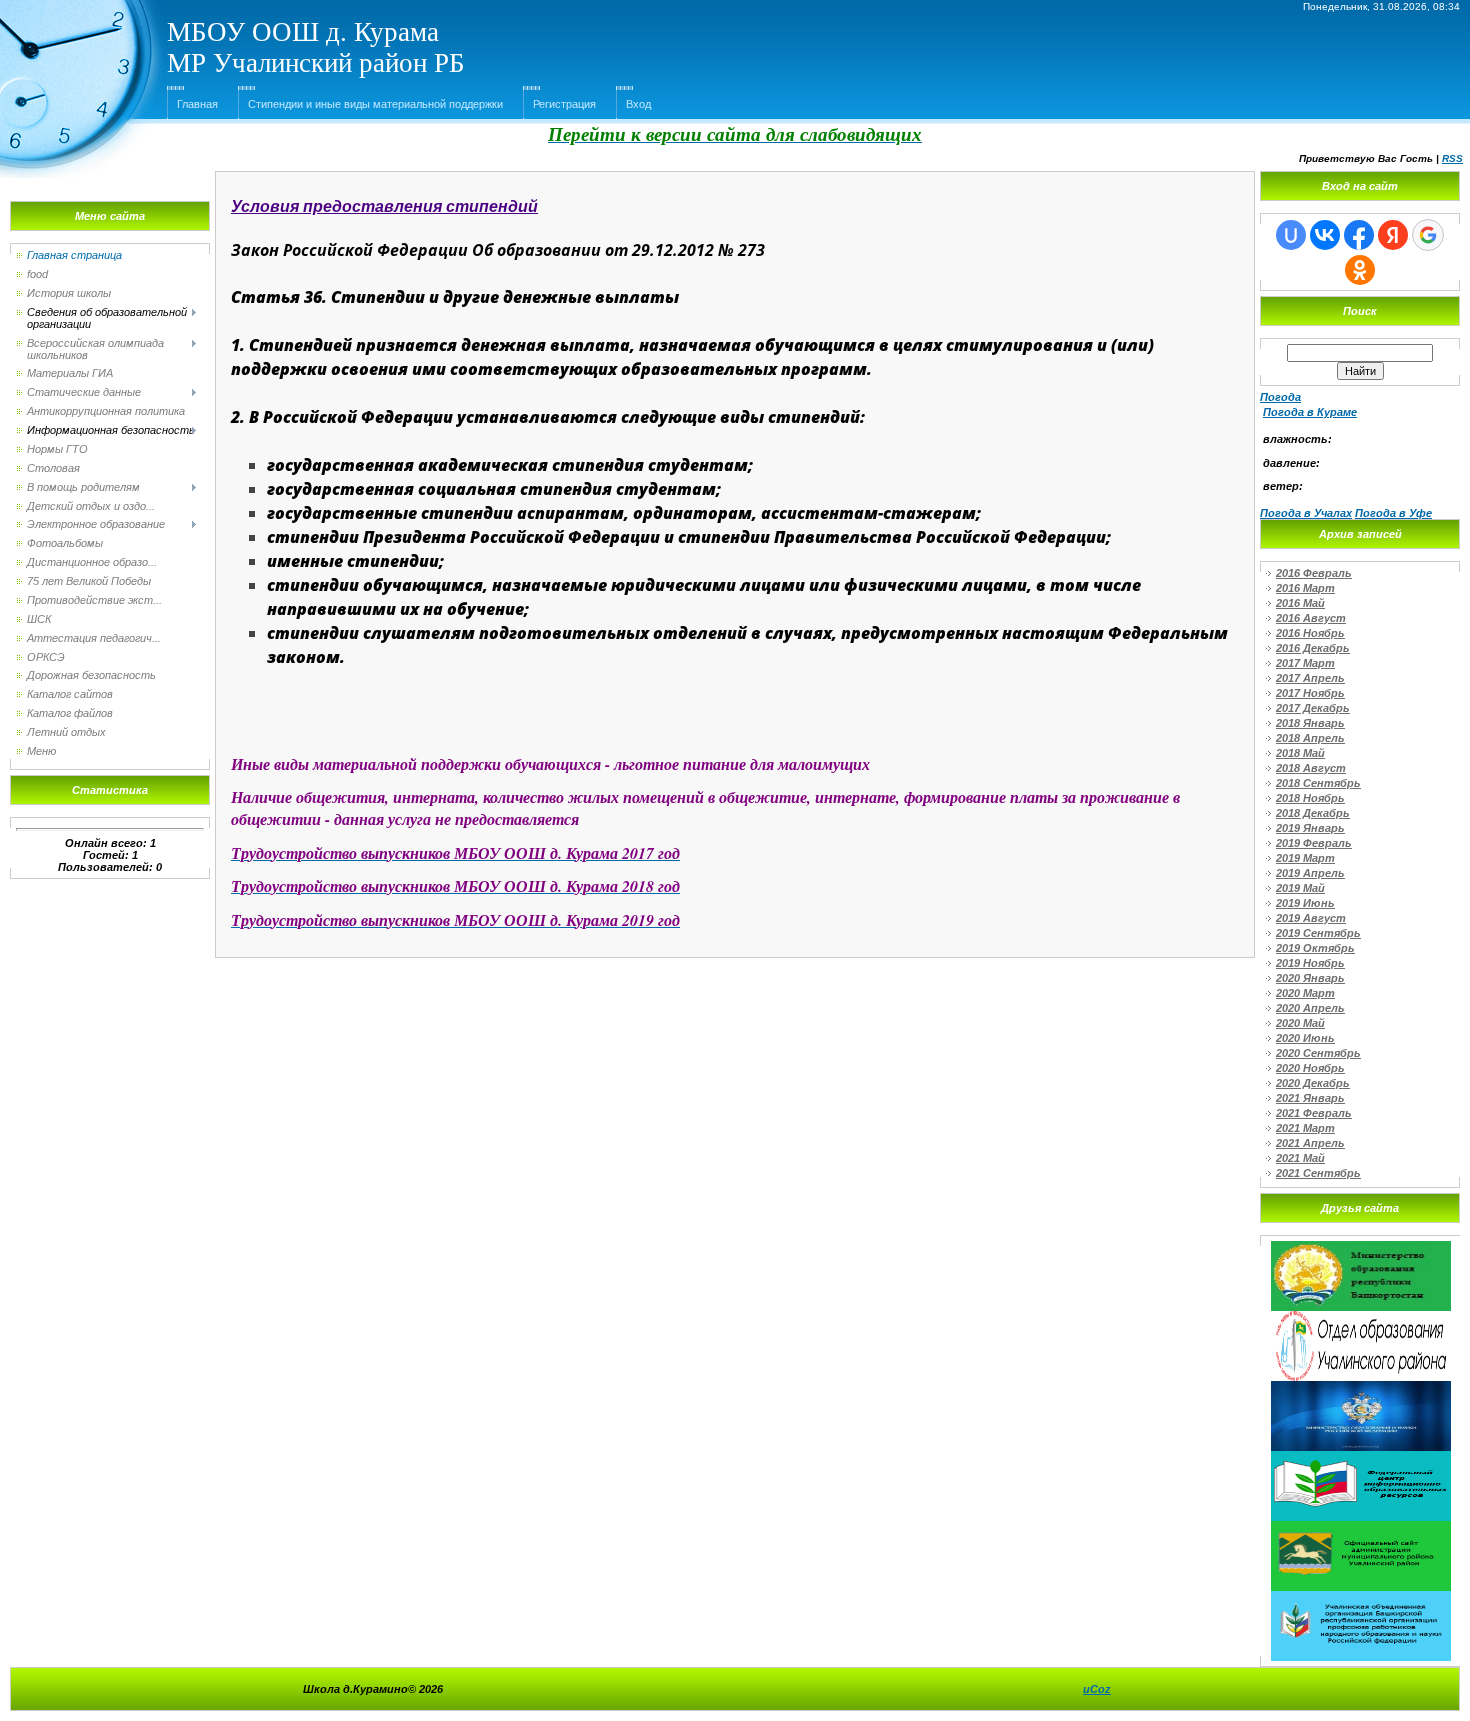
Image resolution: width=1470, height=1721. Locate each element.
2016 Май (1300, 603)
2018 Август (1311, 768)
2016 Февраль (1314, 573)
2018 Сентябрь (1318, 783)
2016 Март (1305, 588)
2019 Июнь (1305, 903)
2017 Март (1305, 663)
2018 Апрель (1310, 738)
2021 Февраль (1314, 1113)
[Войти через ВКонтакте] (1325, 235)
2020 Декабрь (1313, 1083)
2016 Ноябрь (1310, 633)
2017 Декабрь (1313, 708)
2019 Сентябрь (1318, 933)
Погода (1280, 397)
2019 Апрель (1310, 873)
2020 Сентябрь (1318, 1053)
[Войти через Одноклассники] (1360, 270)
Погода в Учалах (1306, 513)
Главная (197, 104)
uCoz (1097, 1689)
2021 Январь (1310, 1098)
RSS (1452, 158)
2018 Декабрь (1313, 813)
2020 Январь (1310, 978)
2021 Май (1300, 1158)
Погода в (1310, 412)
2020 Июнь (1305, 1038)
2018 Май (1300, 753)
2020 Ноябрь (1310, 1068)
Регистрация (564, 104)
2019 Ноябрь (1310, 963)
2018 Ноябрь (1310, 798)
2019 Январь (1310, 828)
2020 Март (1305, 993)
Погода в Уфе (1393, 513)
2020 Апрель (1310, 1008)
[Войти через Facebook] (1359, 235)
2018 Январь (1310, 723)
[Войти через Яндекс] (1393, 235)
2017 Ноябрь (1310, 693)
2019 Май (1300, 888)
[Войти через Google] (1428, 235)
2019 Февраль (1314, 843)
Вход (638, 104)
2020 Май (1300, 1023)
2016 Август (1311, 618)
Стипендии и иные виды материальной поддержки (375, 104)
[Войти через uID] (1291, 235)
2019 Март (1305, 858)
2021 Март (1305, 1128)
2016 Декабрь (1313, 648)
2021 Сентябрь (1318, 1173)
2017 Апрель (1310, 678)
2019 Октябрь (1315, 948)
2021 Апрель (1310, 1143)
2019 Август (1311, 918)
